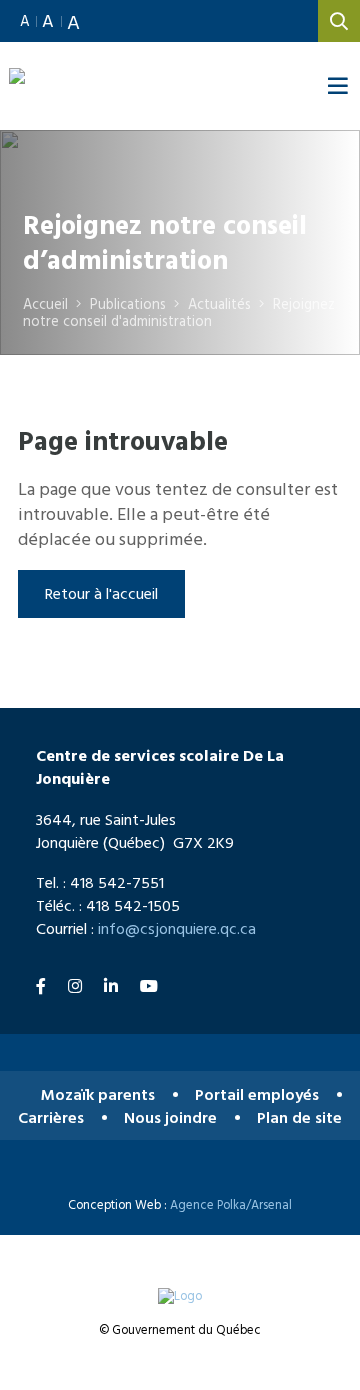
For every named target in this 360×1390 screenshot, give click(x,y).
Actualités (219, 303)
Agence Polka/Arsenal (231, 1204)
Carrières (51, 1117)
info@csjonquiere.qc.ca (177, 928)
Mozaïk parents (98, 1094)
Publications (128, 303)
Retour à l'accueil (101, 593)
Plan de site (299, 1117)
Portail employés (257, 1094)
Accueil (45, 303)
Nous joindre (170, 1117)
